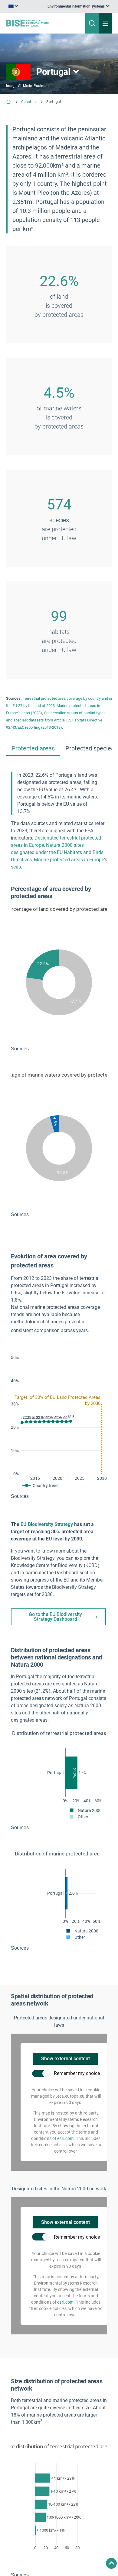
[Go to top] (111, 2563)
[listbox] (30, 9)
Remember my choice (77, 2091)
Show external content (66, 2076)
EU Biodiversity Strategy (47, 1537)
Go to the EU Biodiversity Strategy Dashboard (55, 1629)
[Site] (40, 28)
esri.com (65, 2156)
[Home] (9, 108)
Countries (29, 107)
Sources (59, 1054)
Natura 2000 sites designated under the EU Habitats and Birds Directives (57, 858)
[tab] (33, 754)
